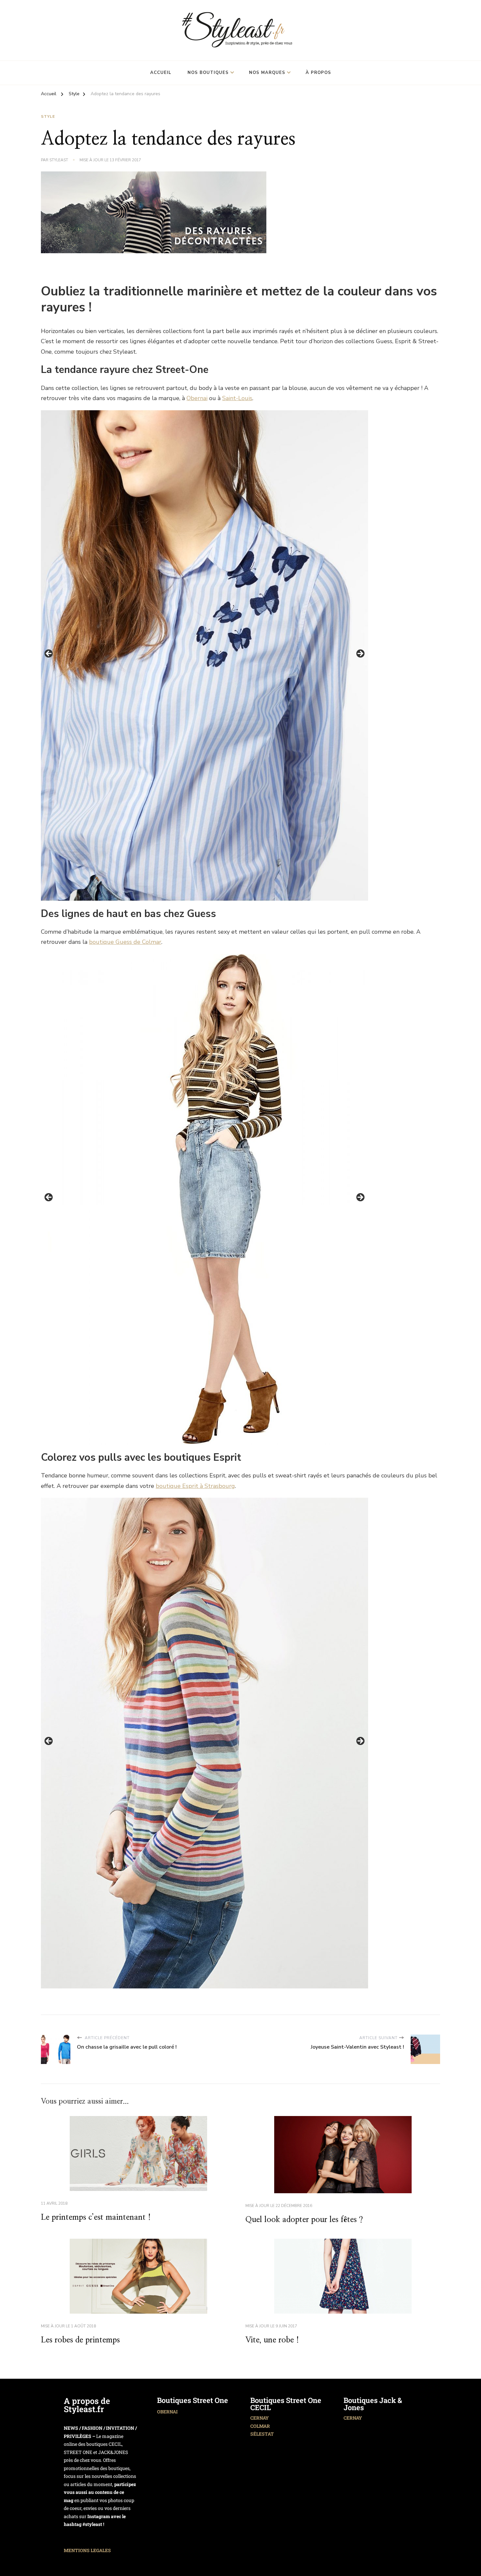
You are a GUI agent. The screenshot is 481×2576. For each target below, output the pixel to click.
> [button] (360, 654)
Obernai (197, 398)
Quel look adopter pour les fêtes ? (304, 2220)
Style (48, 116)
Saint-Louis (237, 398)
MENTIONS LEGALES (87, 2550)
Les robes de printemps (80, 2340)
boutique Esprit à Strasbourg (195, 1486)
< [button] (49, 654)
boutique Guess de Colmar (125, 942)
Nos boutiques (208, 73)
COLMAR (260, 2426)
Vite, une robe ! (272, 2340)
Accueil (161, 73)
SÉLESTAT (262, 2434)
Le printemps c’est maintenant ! (96, 2217)
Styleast (59, 160)
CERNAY (259, 2418)
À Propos (318, 73)
